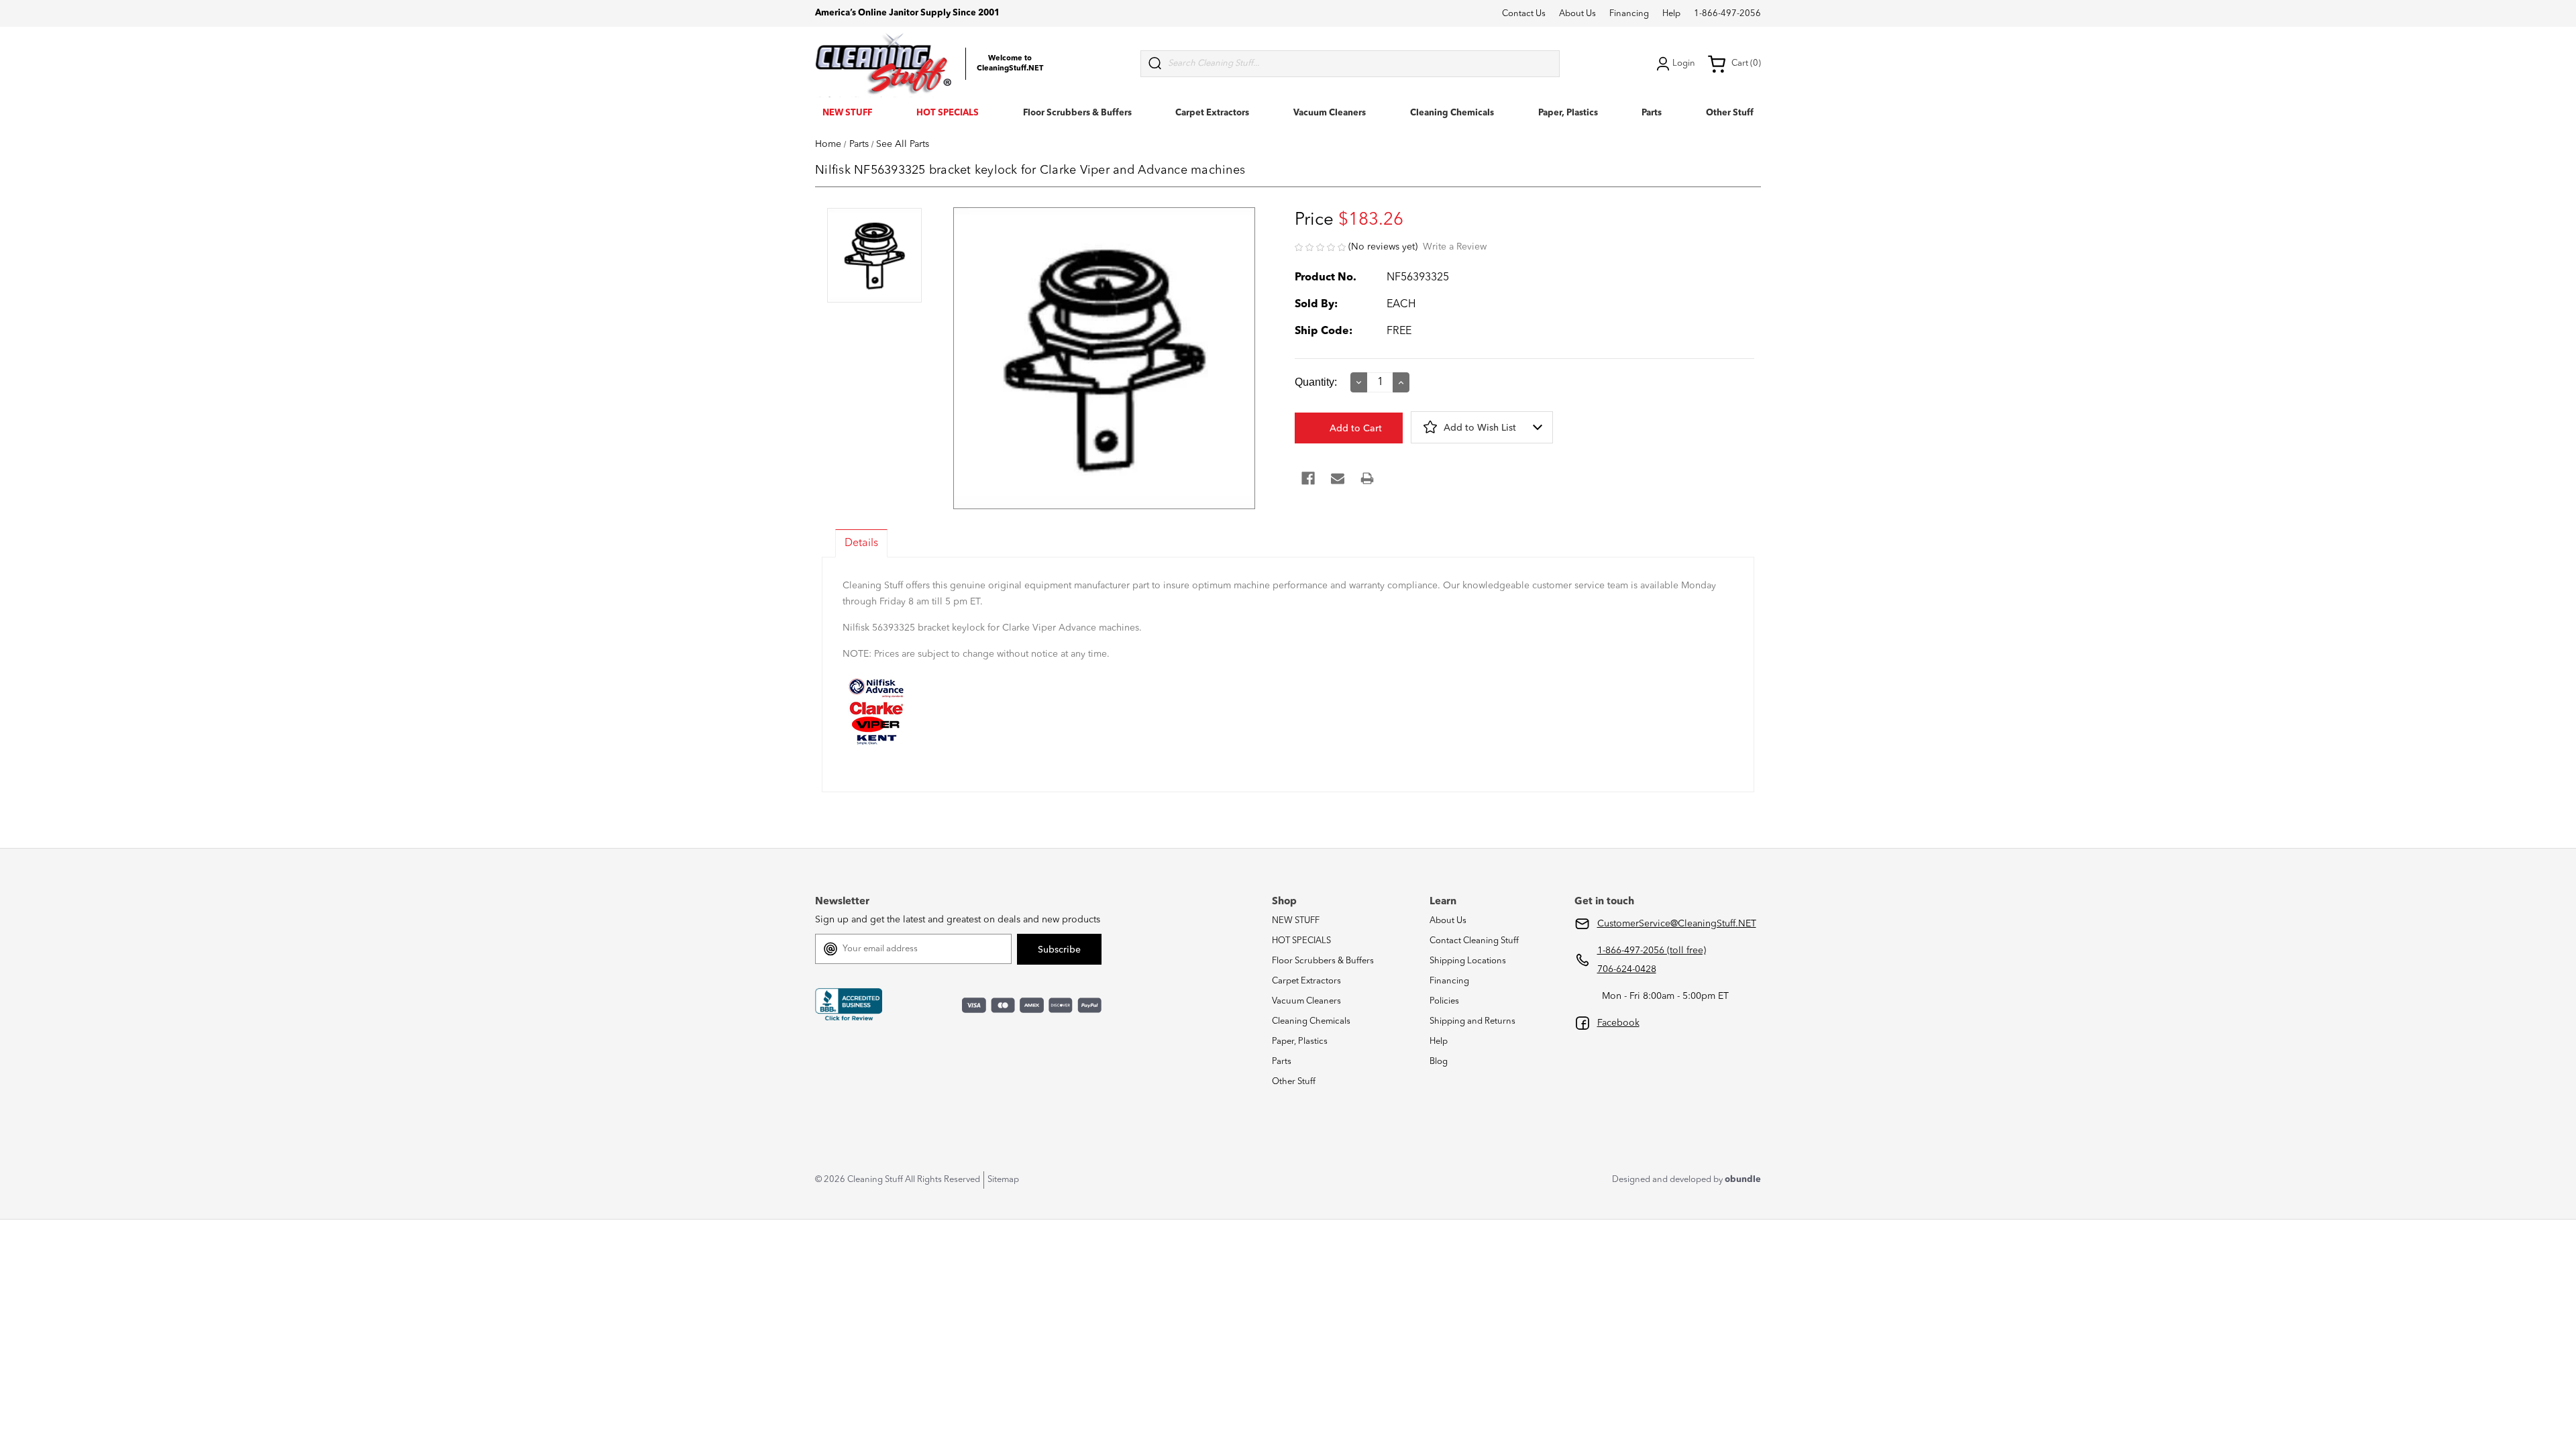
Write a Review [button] (1455, 247)
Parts (1652, 113)
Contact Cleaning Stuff (1474, 941)
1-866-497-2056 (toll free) (1652, 951)
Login (1684, 63)
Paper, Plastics (1568, 113)
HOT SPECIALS (948, 113)
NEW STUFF (847, 113)
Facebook (1618, 1023)
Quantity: (1316, 382)
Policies (1444, 1001)
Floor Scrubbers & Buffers (1077, 113)
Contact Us (1524, 14)
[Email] (1338, 478)
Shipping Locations (1468, 961)
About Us (1577, 14)
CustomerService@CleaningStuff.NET (1677, 924)
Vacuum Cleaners (1330, 113)
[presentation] (874, 257)
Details (861, 543)
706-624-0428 (1627, 969)
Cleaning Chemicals (1452, 113)
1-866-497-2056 (1727, 14)
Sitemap (1003, 1180)
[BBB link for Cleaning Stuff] (849, 1004)
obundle (1743, 1180)
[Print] (1367, 478)
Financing (1629, 14)
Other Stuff (1730, 113)
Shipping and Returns (1472, 1021)
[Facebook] (1308, 478)
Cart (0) (1746, 63)
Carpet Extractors (1212, 113)
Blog (1439, 1062)
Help (1671, 14)
